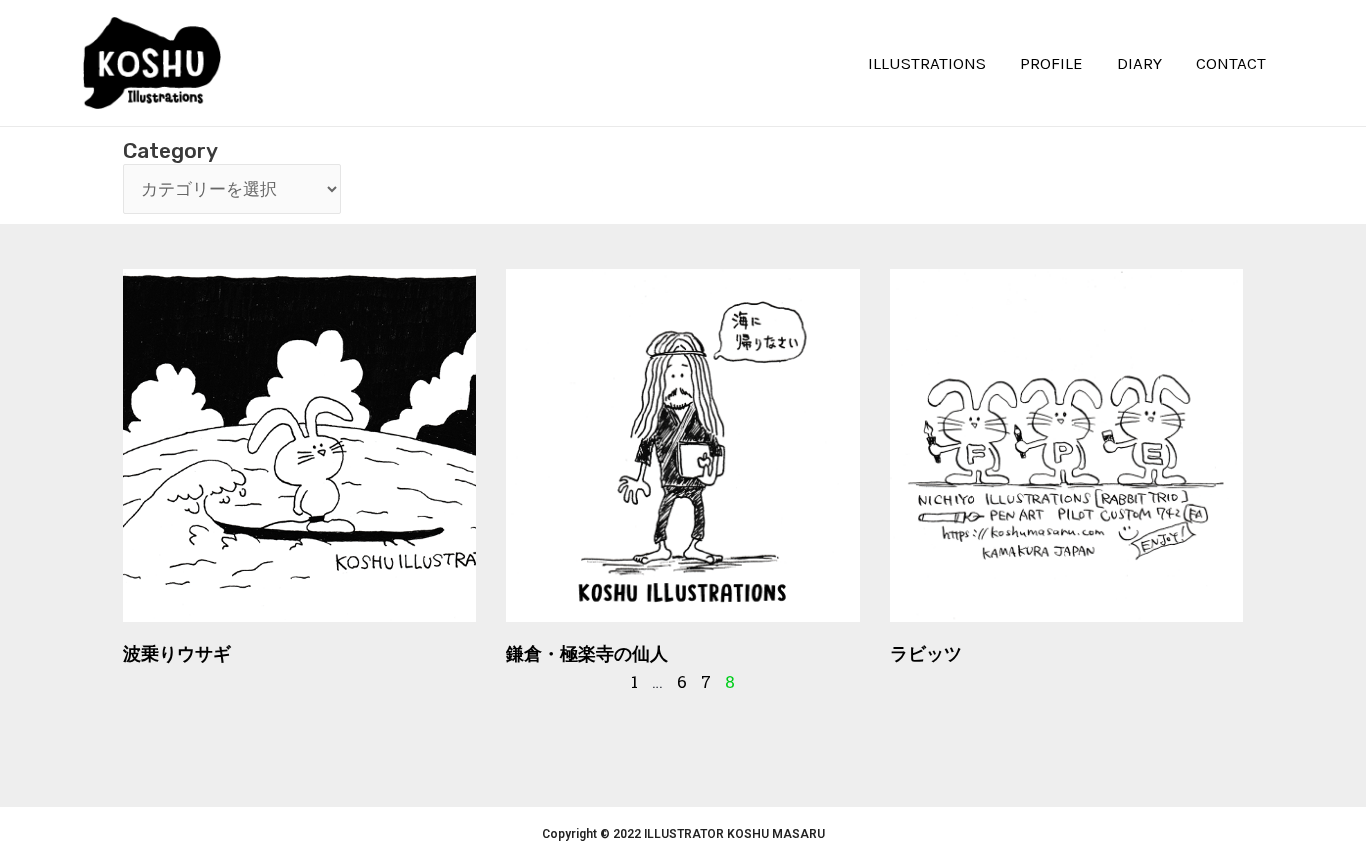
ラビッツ (926, 653)
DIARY (1139, 63)
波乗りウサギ (177, 653)
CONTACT (1231, 63)
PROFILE (1051, 63)
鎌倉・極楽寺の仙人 (587, 653)
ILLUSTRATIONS (927, 63)
